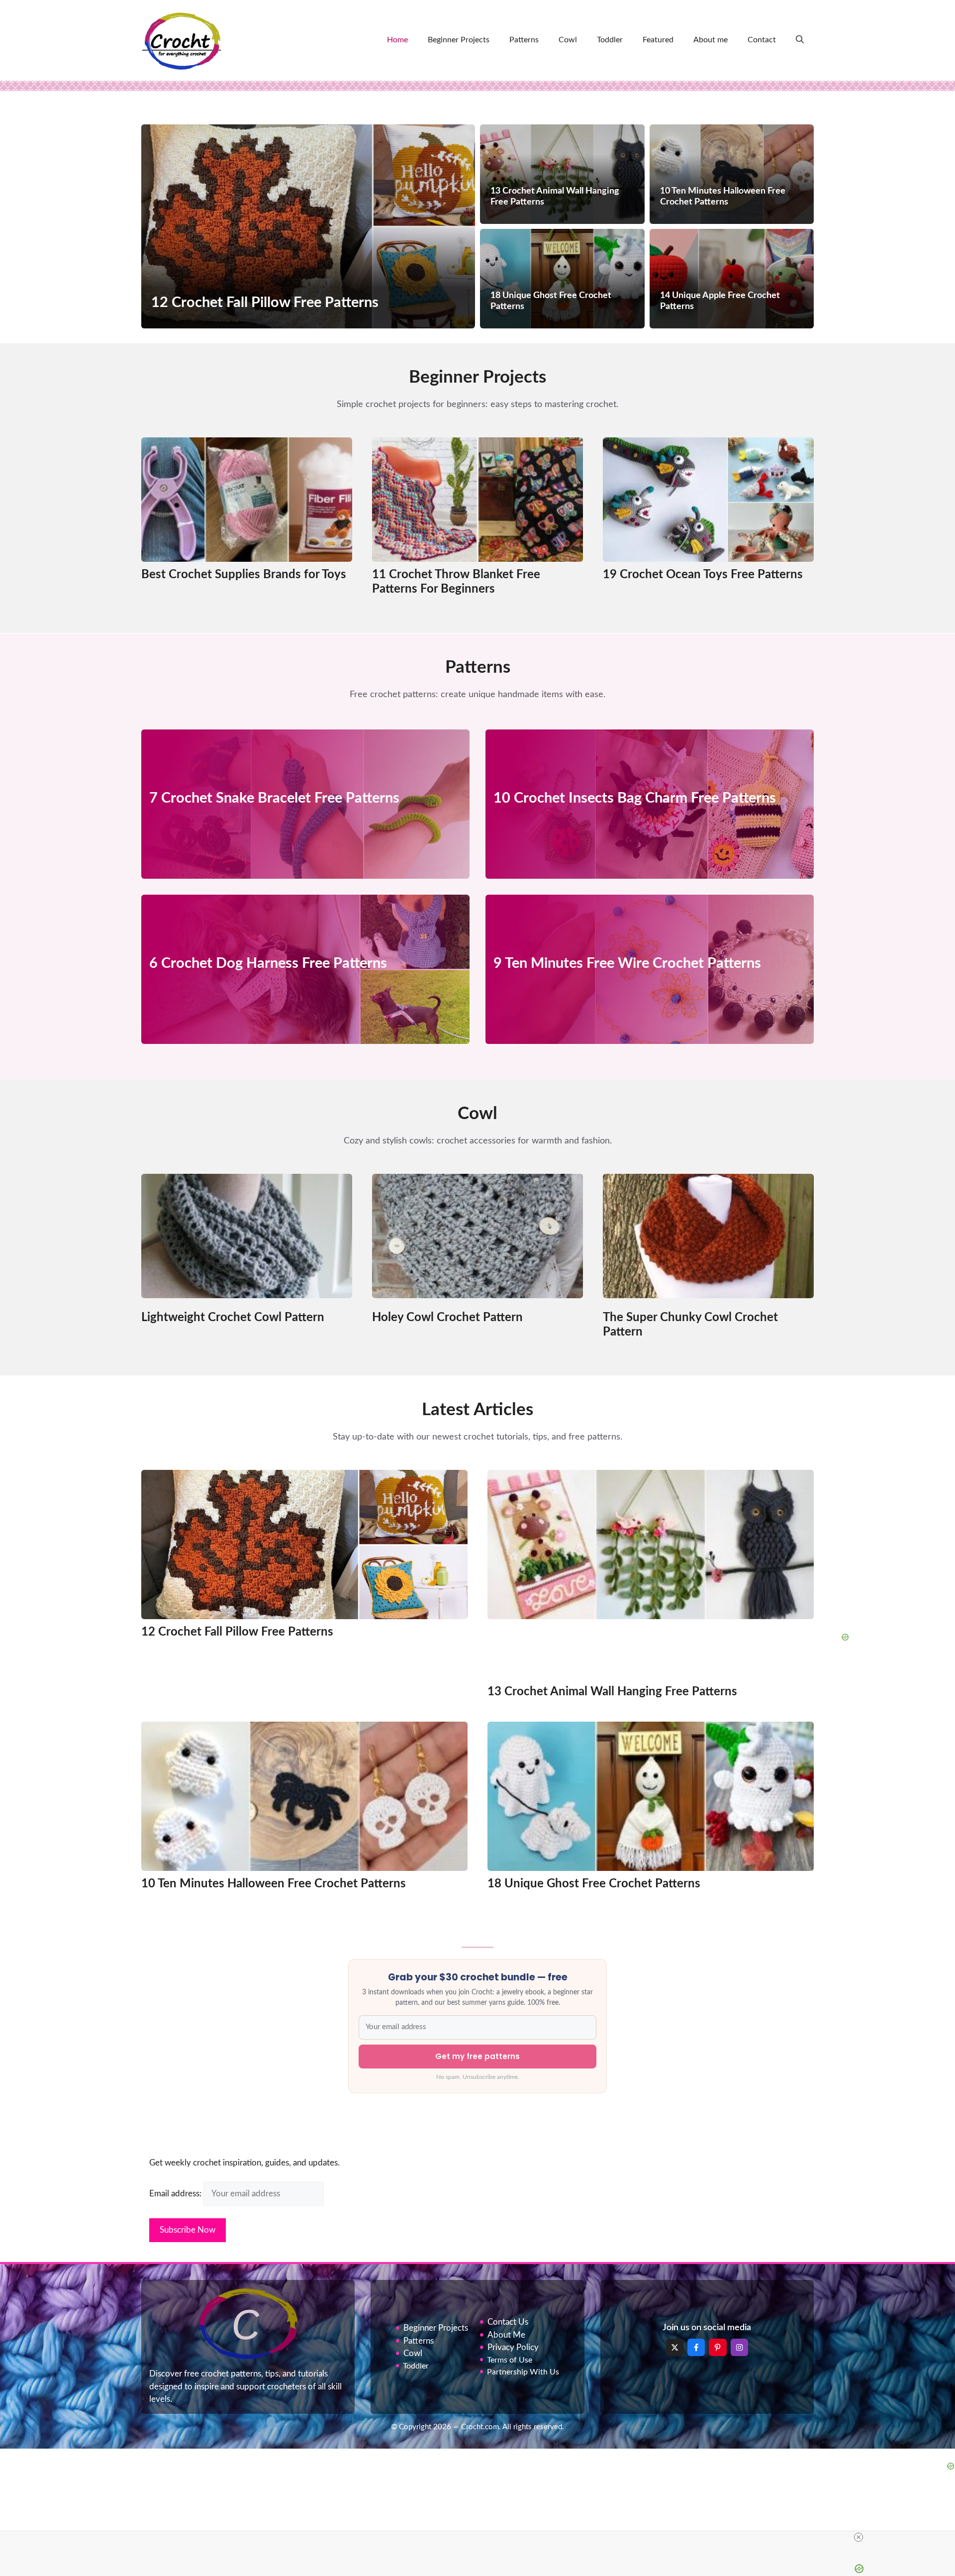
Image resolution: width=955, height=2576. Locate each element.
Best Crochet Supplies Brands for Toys (244, 575)
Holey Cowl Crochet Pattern (447, 1318)
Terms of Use (510, 2360)
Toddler (610, 40)
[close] (859, 2537)
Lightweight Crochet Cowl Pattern (233, 1318)
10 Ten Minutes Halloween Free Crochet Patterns (274, 1884)
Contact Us (508, 2322)
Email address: (176, 2194)
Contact (762, 40)
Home (397, 40)
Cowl (568, 40)
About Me (506, 2335)
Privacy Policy (513, 2347)
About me (711, 40)
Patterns (524, 40)
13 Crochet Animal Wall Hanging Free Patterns (612, 1692)
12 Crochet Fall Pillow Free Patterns (237, 1632)
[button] (800, 40)
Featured (658, 40)
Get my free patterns (477, 2056)
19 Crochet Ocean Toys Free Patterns (703, 575)
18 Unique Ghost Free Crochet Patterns (594, 1884)
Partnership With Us (523, 2372)
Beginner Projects (459, 40)
